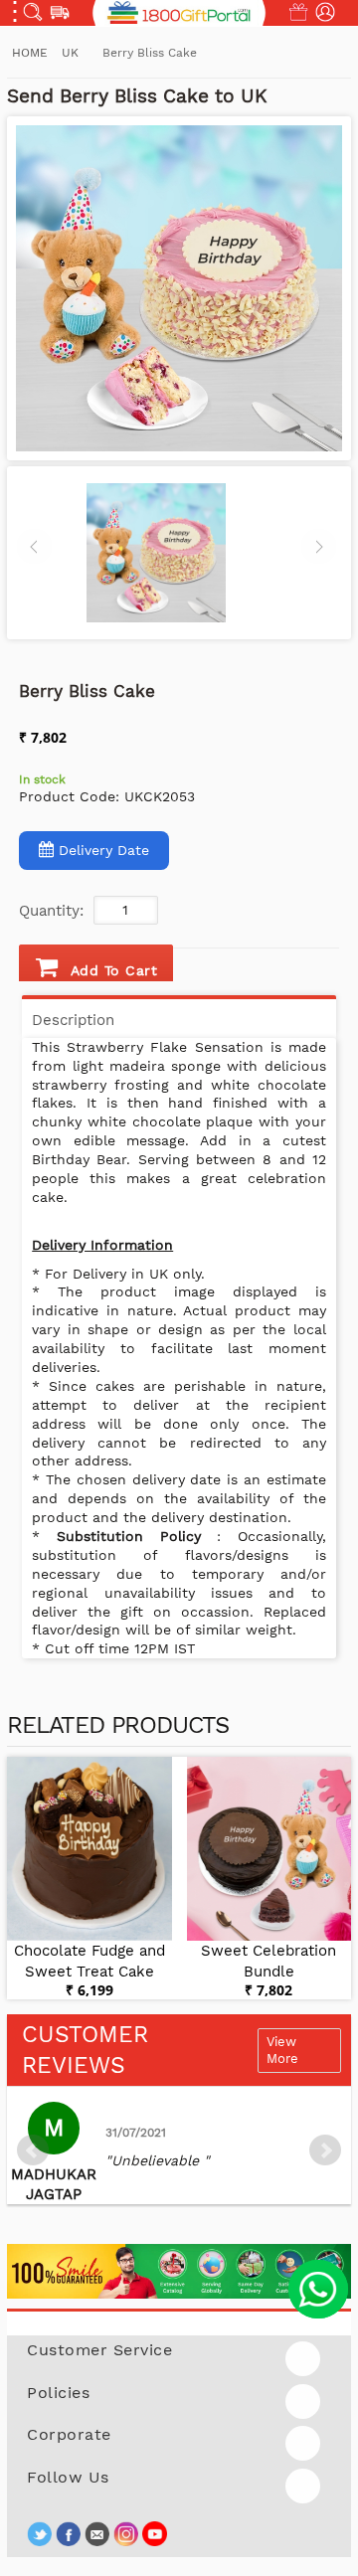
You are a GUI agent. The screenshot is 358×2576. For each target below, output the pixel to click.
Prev (33, 2150)
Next (325, 2150)
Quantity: (51, 911)
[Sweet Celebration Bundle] (269, 1849)
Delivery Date (104, 850)
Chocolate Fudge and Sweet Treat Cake (89, 1961)
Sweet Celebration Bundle (268, 1961)
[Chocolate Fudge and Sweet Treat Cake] (89, 1849)
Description (73, 1020)
